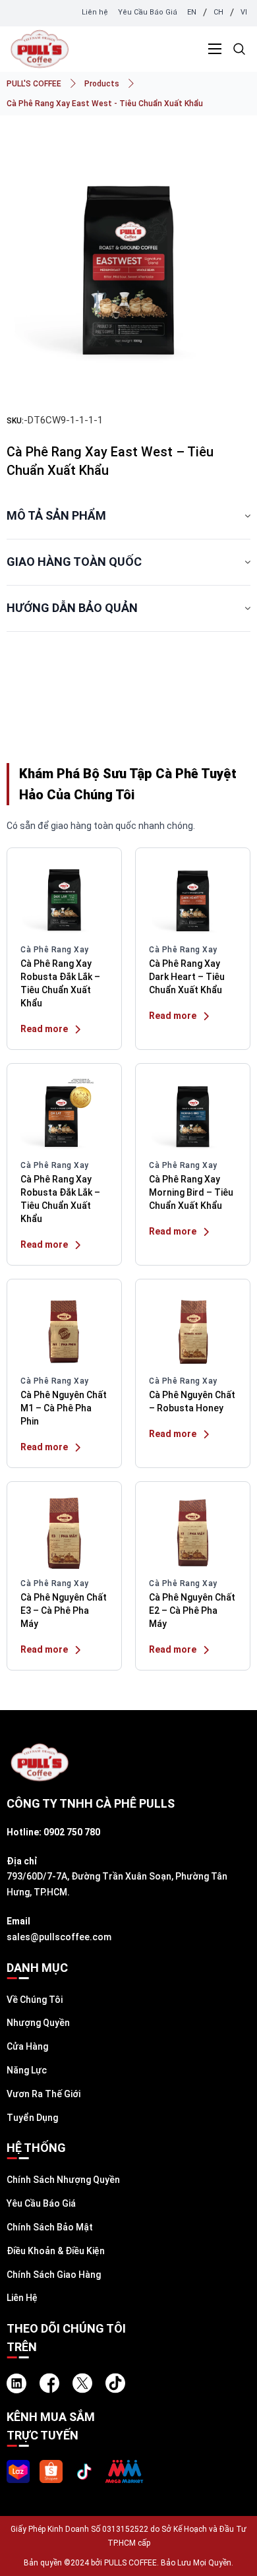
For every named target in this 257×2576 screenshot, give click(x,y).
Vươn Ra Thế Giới (43, 2094)
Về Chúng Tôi (35, 2000)
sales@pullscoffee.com (59, 1937)
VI (244, 12)
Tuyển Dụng (32, 2118)
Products (102, 84)
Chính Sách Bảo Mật (50, 2227)
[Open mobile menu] (215, 49)
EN (192, 12)
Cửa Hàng (27, 2046)
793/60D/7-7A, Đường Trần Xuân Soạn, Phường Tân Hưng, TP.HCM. (117, 1884)
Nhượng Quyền (38, 2023)
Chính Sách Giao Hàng (54, 2275)
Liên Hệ (22, 2298)
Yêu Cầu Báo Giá (148, 12)
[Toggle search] (239, 49)
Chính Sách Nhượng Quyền (63, 2180)
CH (218, 12)
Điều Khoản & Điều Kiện (56, 2251)
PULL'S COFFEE (34, 84)
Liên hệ (95, 12)
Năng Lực (27, 2070)
